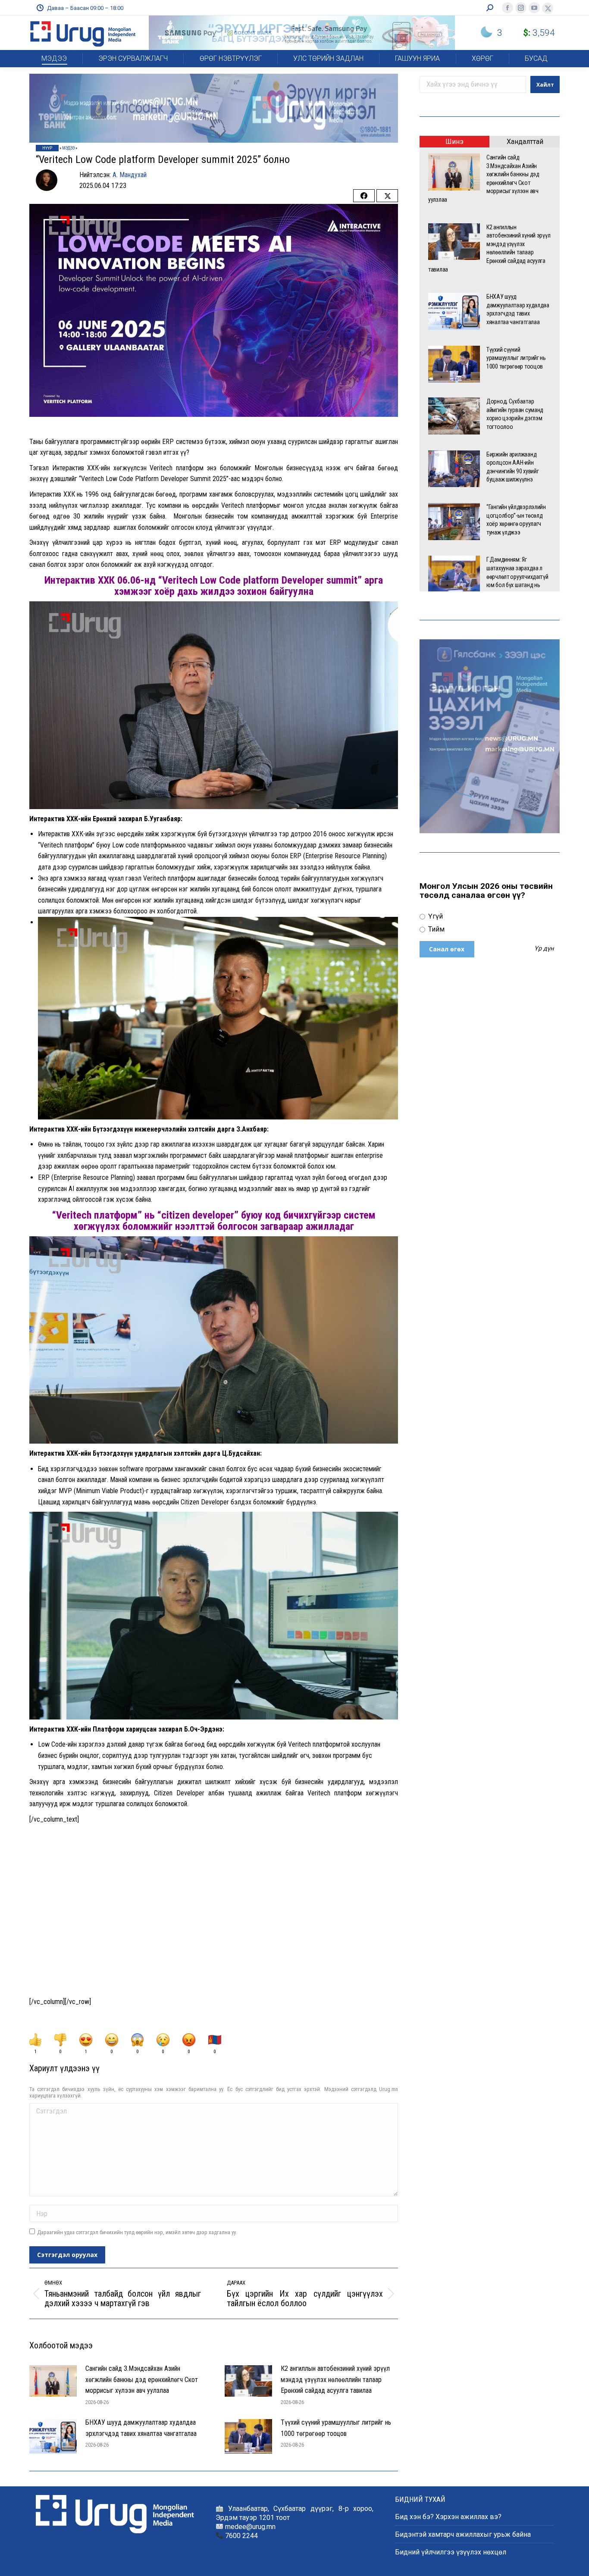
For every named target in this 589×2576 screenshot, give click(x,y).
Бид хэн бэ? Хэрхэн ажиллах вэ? (448, 2517)
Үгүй (435, 916)
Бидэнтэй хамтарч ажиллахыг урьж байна (463, 2534)
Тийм (435, 929)
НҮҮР (47, 148)
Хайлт (545, 85)
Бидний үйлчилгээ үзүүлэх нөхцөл (451, 2552)
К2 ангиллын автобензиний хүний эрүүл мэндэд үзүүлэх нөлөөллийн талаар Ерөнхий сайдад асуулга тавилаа (335, 2379)
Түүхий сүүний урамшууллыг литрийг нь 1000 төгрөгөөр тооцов (336, 2428)
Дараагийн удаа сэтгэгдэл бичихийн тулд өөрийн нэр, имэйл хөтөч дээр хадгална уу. (137, 2232)
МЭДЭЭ (68, 148)
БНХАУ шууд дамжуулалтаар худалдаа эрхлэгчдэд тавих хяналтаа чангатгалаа (141, 2428)
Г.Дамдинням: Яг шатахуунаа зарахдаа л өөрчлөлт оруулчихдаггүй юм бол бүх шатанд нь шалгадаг (517, 576)
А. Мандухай (130, 175)
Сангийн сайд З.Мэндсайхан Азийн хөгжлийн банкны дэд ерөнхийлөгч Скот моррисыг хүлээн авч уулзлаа (142, 2379)
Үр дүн (544, 949)
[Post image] (53, 2381)
